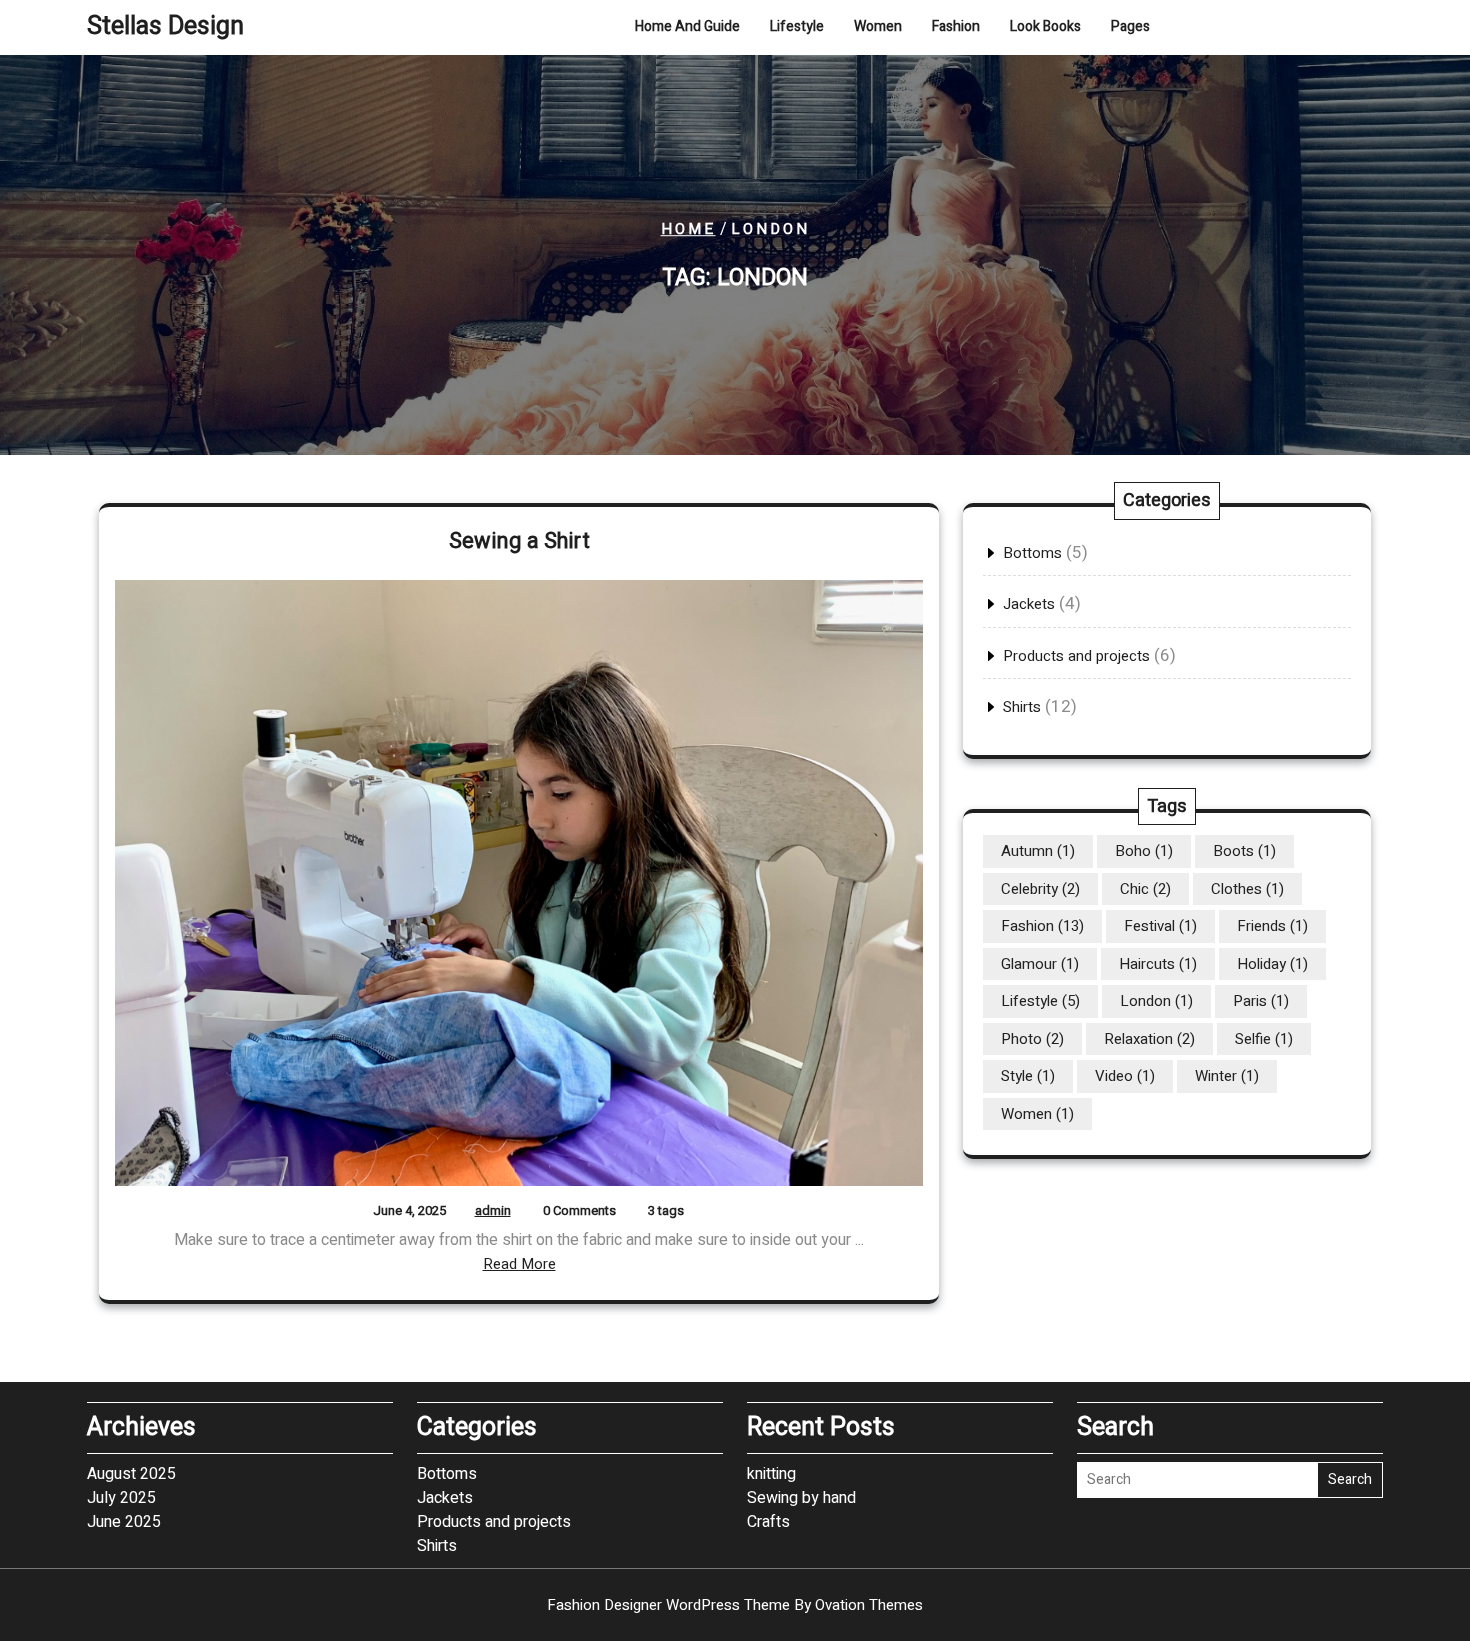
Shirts (1022, 707)
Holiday (1272, 964)
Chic (1145, 889)
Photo (1032, 1039)
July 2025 (121, 1498)
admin (493, 1210)
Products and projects (1076, 656)
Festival (1160, 926)
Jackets (1029, 604)
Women (878, 26)
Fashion (956, 26)
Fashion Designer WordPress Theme (735, 1605)
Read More (519, 1264)
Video (1125, 1076)
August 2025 (131, 1474)
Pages (1130, 26)
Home (688, 229)
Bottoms (1032, 553)
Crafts (768, 1522)
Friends (1272, 926)
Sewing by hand (801, 1498)
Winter (1227, 1076)
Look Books (1045, 26)
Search (1350, 1479)
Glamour (1040, 964)
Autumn (1038, 851)
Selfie (1264, 1039)
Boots (1244, 851)
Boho (1144, 851)
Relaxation (1149, 1039)
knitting (771, 1474)
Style (1028, 1076)
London (1156, 1001)
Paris (1261, 1001)
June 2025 (124, 1522)
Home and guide (687, 26)
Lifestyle (797, 26)
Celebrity (1040, 889)
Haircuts (1158, 964)
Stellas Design (165, 26)
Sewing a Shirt (519, 541)
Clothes (1247, 889)
